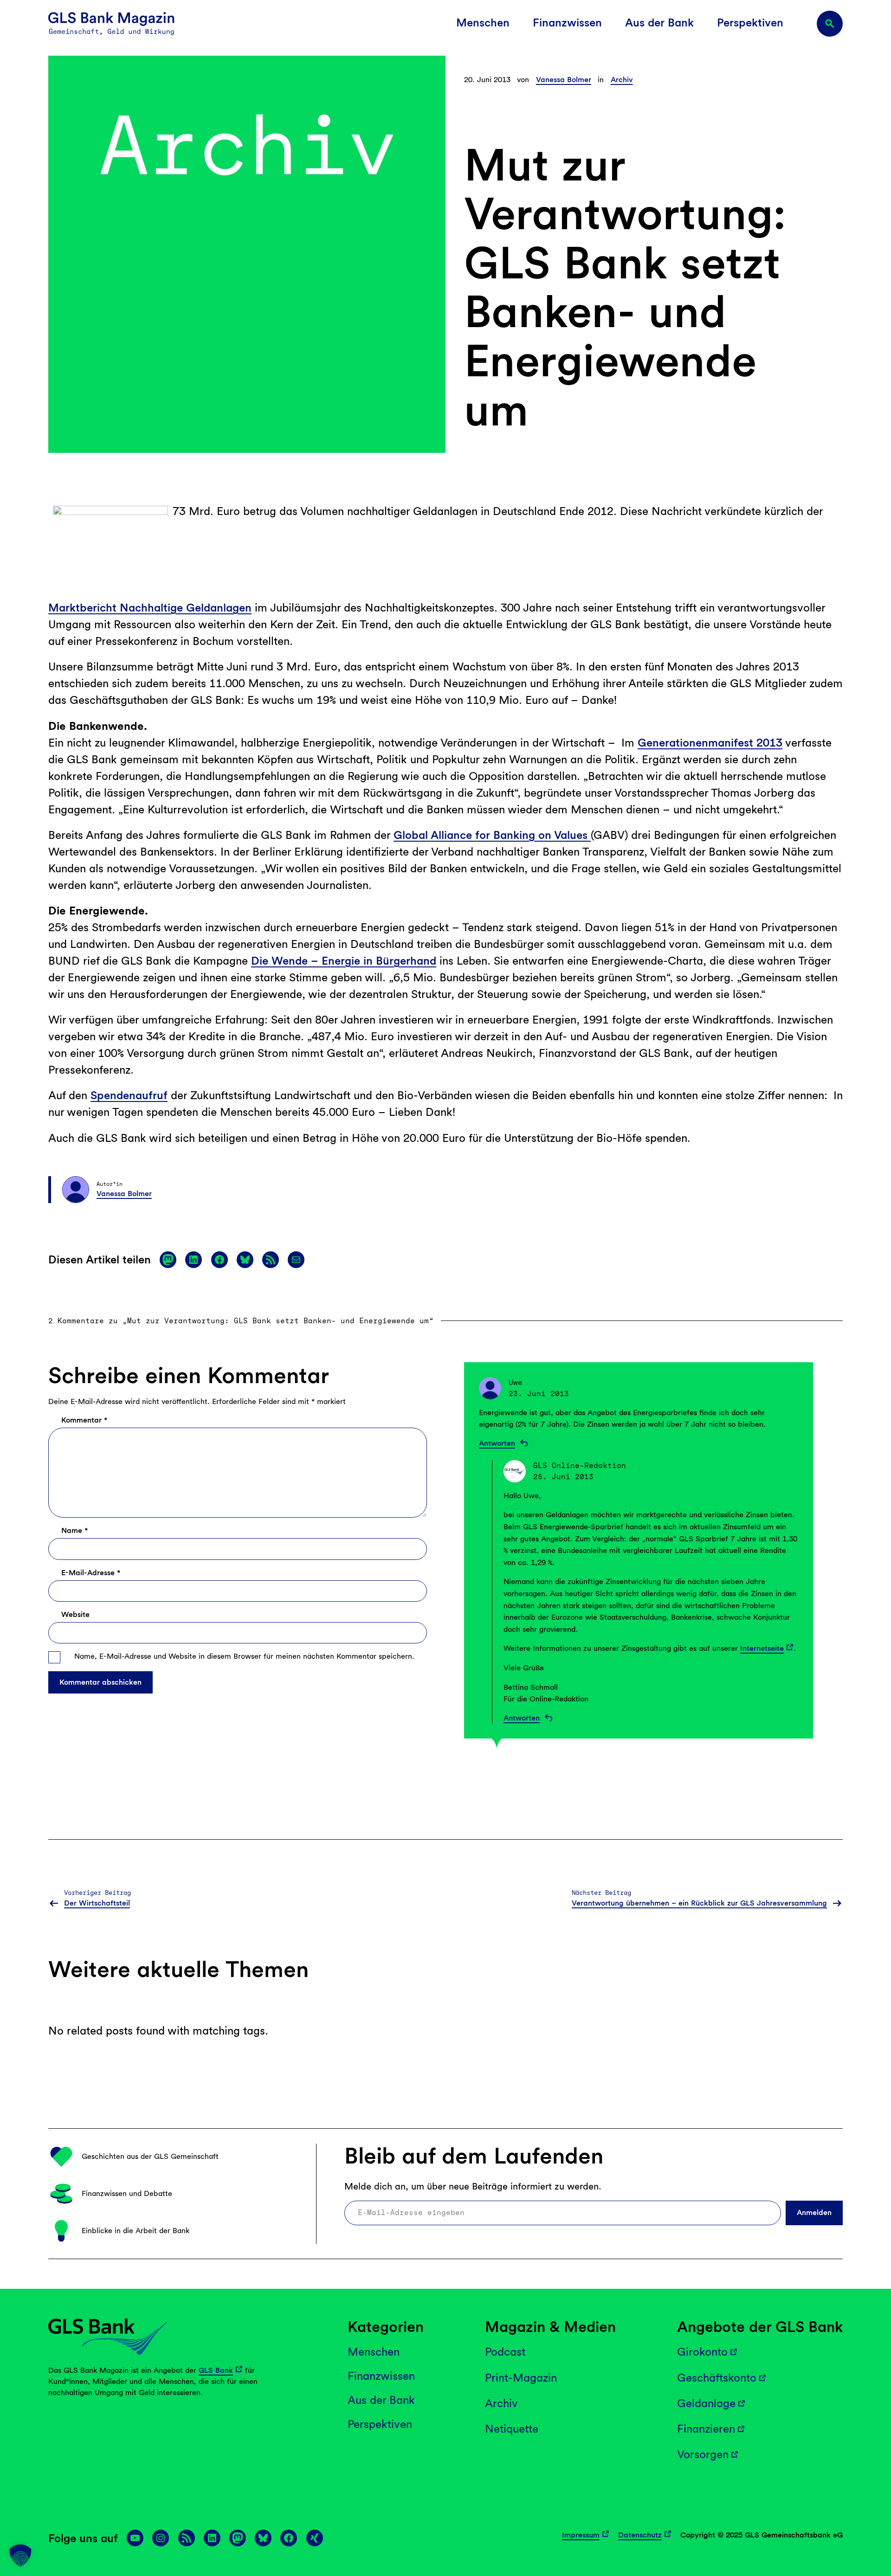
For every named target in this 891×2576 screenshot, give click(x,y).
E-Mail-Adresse (91, 1573)
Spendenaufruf (129, 1095)
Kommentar (84, 1420)
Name (74, 1530)
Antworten (497, 1443)
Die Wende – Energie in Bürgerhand (344, 961)
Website (75, 1614)
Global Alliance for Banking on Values (492, 835)
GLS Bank (216, 2370)
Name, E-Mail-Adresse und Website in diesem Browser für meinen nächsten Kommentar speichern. (244, 1656)
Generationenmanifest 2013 (710, 743)
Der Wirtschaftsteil (97, 1903)
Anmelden (814, 2212)
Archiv (622, 80)
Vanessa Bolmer (564, 80)
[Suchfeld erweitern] (830, 24)
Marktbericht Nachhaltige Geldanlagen (150, 608)
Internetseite (762, 1648)
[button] (20, 2556)
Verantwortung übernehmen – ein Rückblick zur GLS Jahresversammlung (699, 1903)
